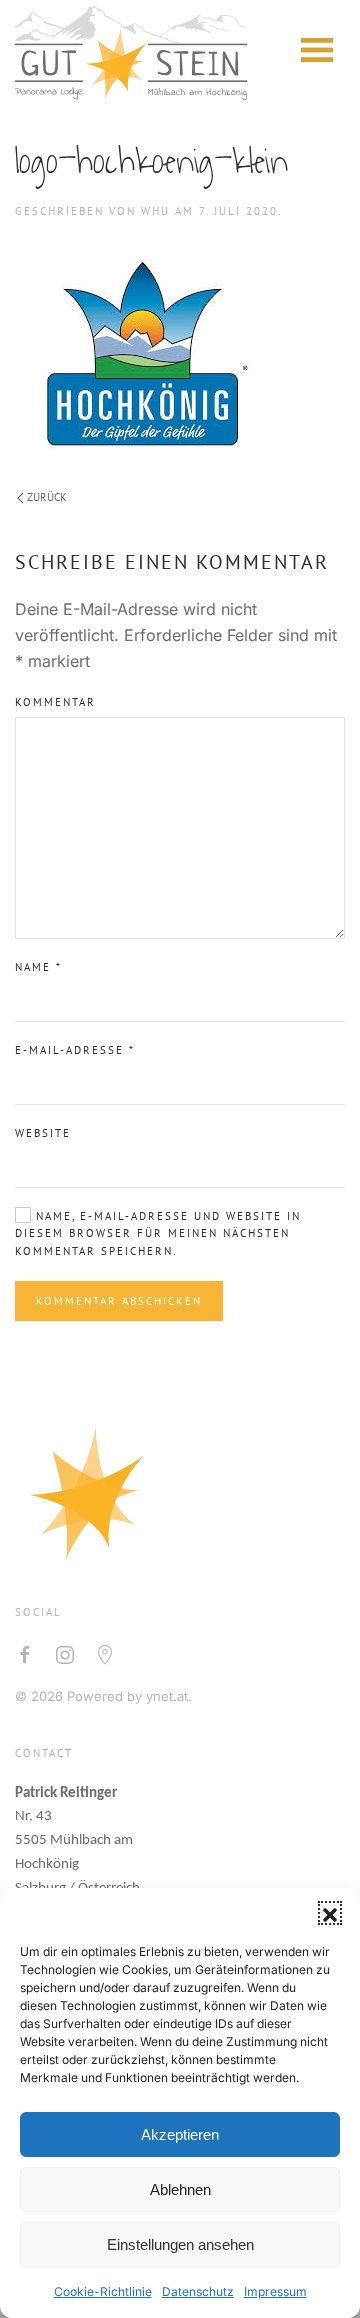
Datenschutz (198, 2291)
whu (155, 211)
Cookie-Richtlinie (103, 2291)
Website (43, 1133)
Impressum (275, 2291)
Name (38, 967)
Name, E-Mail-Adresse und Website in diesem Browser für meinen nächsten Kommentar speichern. (158, 1234)
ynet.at (167, 1696)
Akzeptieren (180, 2134)
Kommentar (55, 702)
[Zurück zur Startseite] (131, 50)
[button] (330, 1913)
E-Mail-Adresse (75, 1050)
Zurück (47, 497)
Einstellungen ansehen (180, 2244)
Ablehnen (180, 2189)
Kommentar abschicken (119, 1301)
